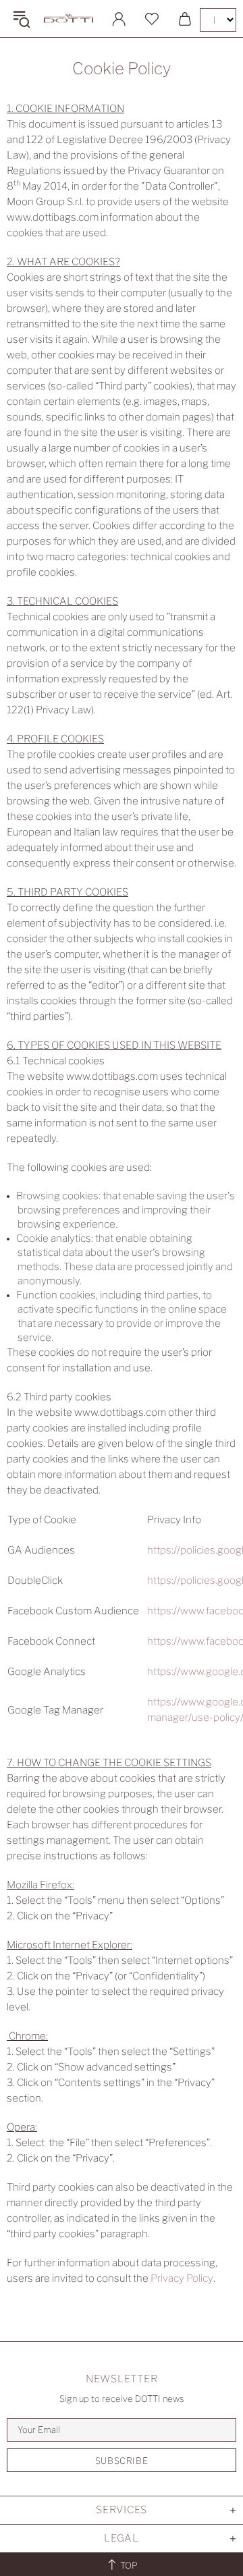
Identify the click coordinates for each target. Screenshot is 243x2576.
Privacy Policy (182, 2278)
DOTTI (69, 19)
